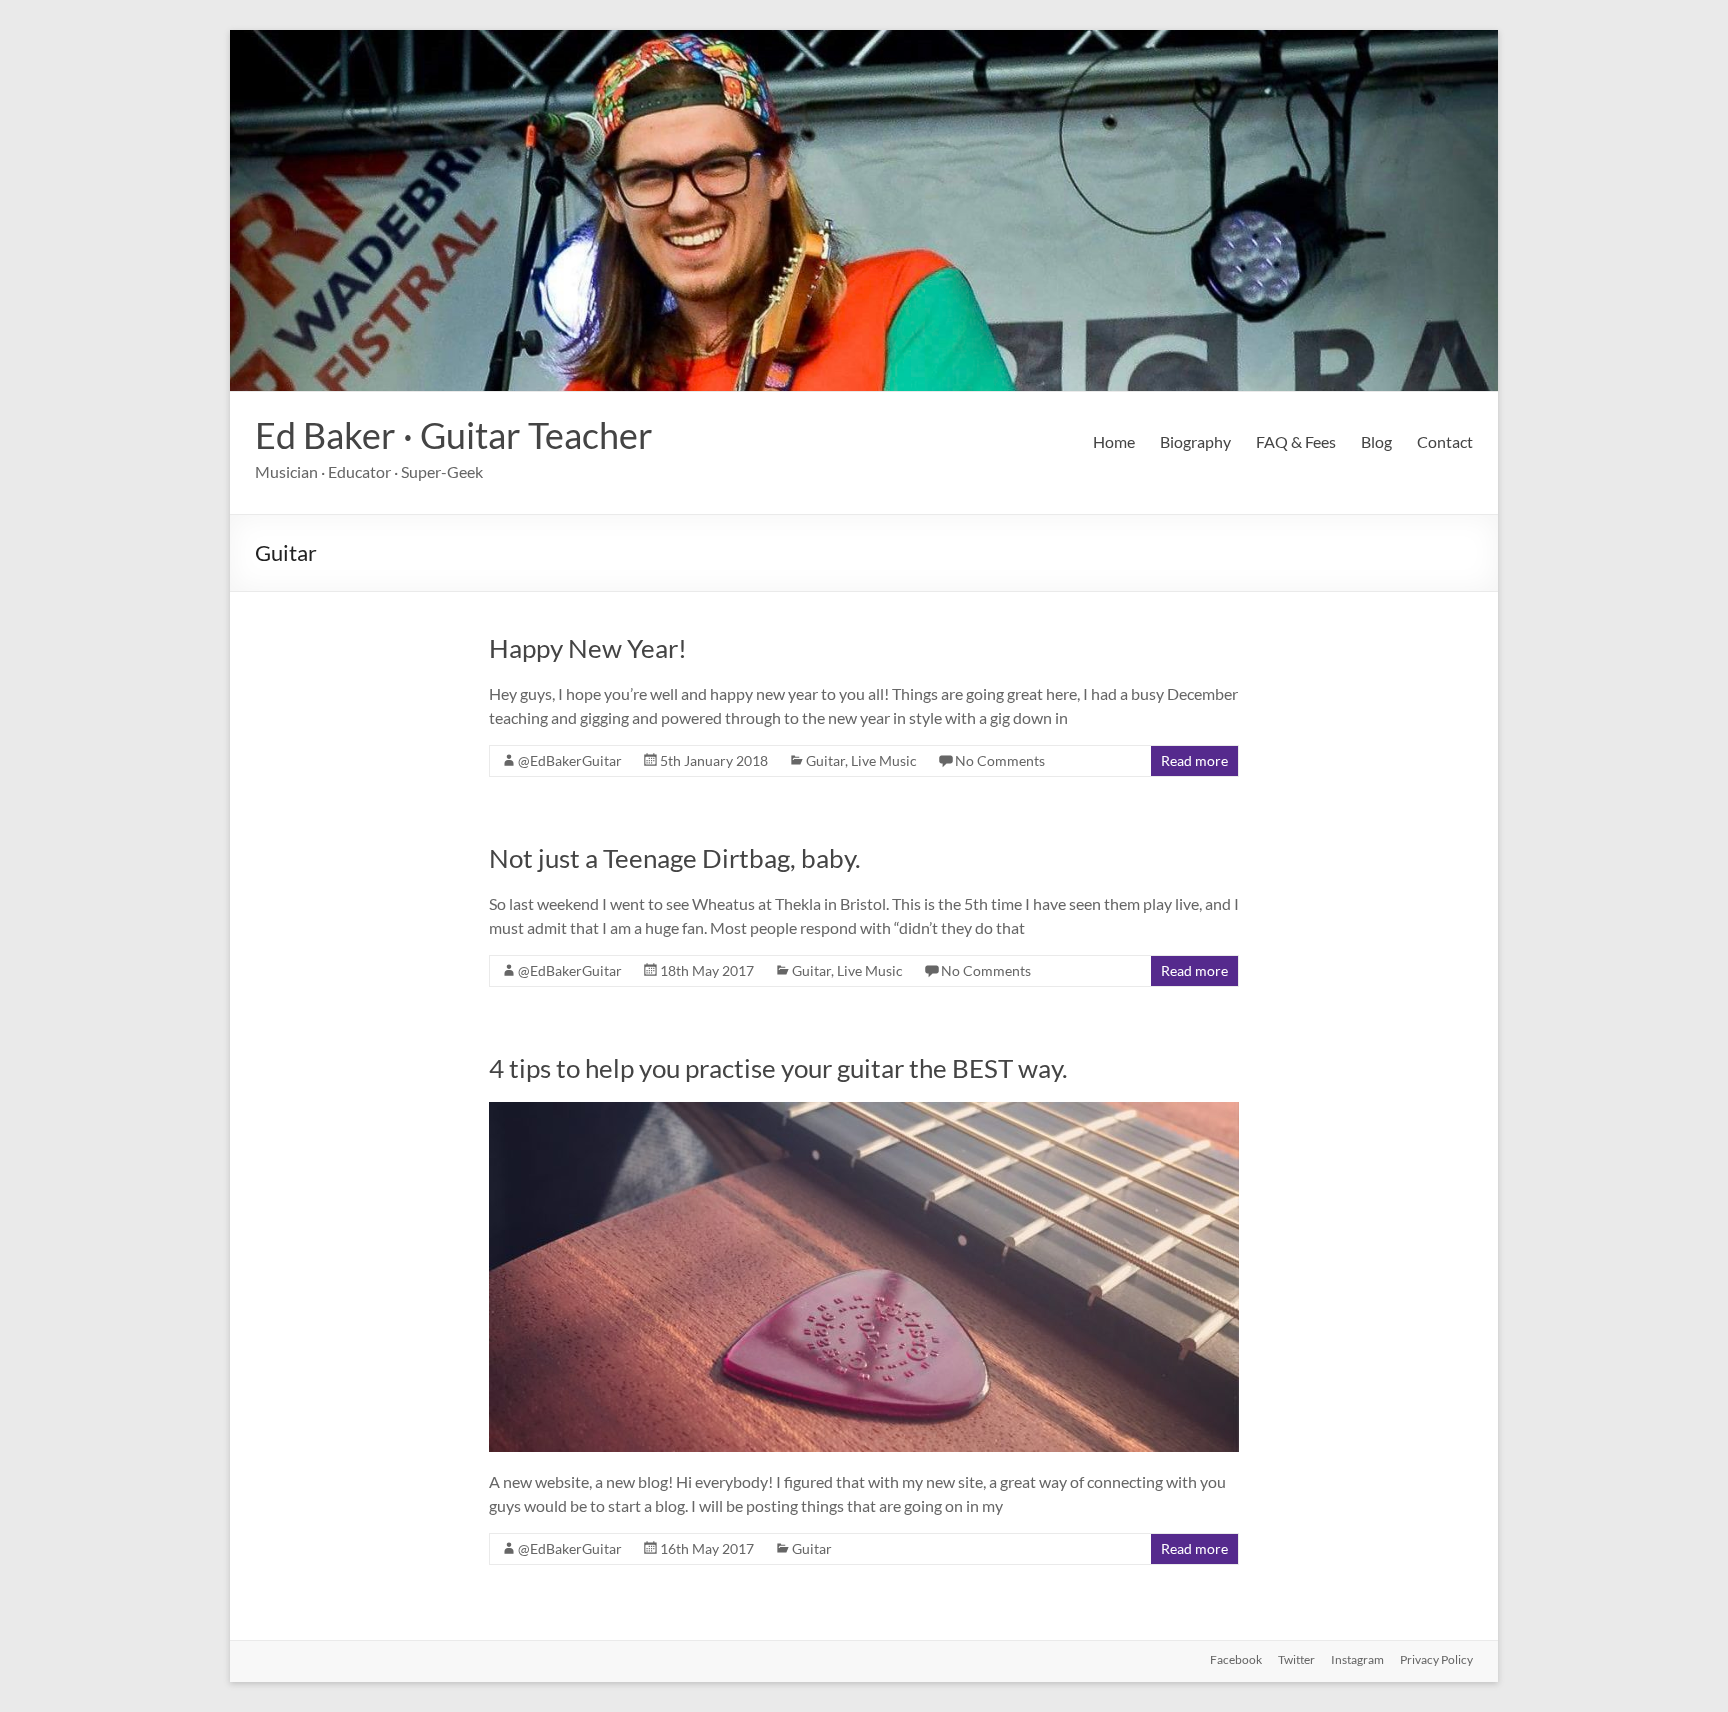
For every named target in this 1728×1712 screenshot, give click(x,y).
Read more (1194, 760)
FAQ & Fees (1296, 441)
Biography (1195, 441)
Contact (1445, 441)
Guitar (825, 760)
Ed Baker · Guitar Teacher (454, 435)
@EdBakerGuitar (570, 760)
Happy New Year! (588, 648)
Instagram (1357, 1659)
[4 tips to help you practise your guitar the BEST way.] (864, 1111)
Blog (1376, 441)
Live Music (884, 760)
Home (1114, 441)
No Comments (1000, 760)
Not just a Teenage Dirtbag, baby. (675, 858)
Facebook (1236, 1659)
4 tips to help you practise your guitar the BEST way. (778, 1068)
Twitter (1296, 1659)
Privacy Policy (1436, 1659)
